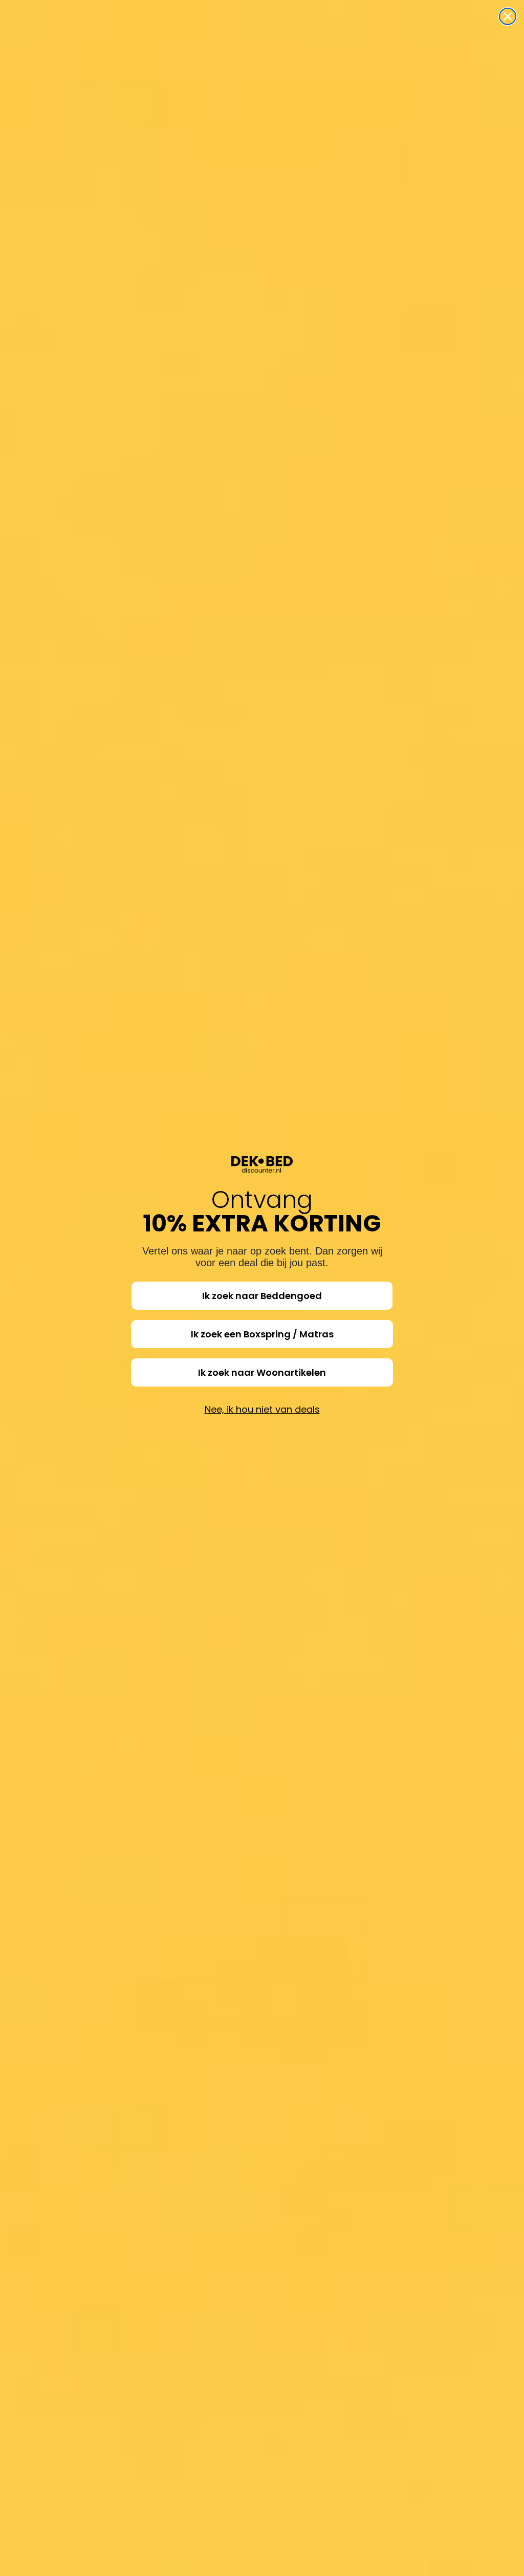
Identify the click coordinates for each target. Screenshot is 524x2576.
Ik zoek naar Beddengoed (262, 1296)
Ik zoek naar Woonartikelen (262, 1372)
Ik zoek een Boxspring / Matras (262, 1334)
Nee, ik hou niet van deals (262, 1409)
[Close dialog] (508, 16)
